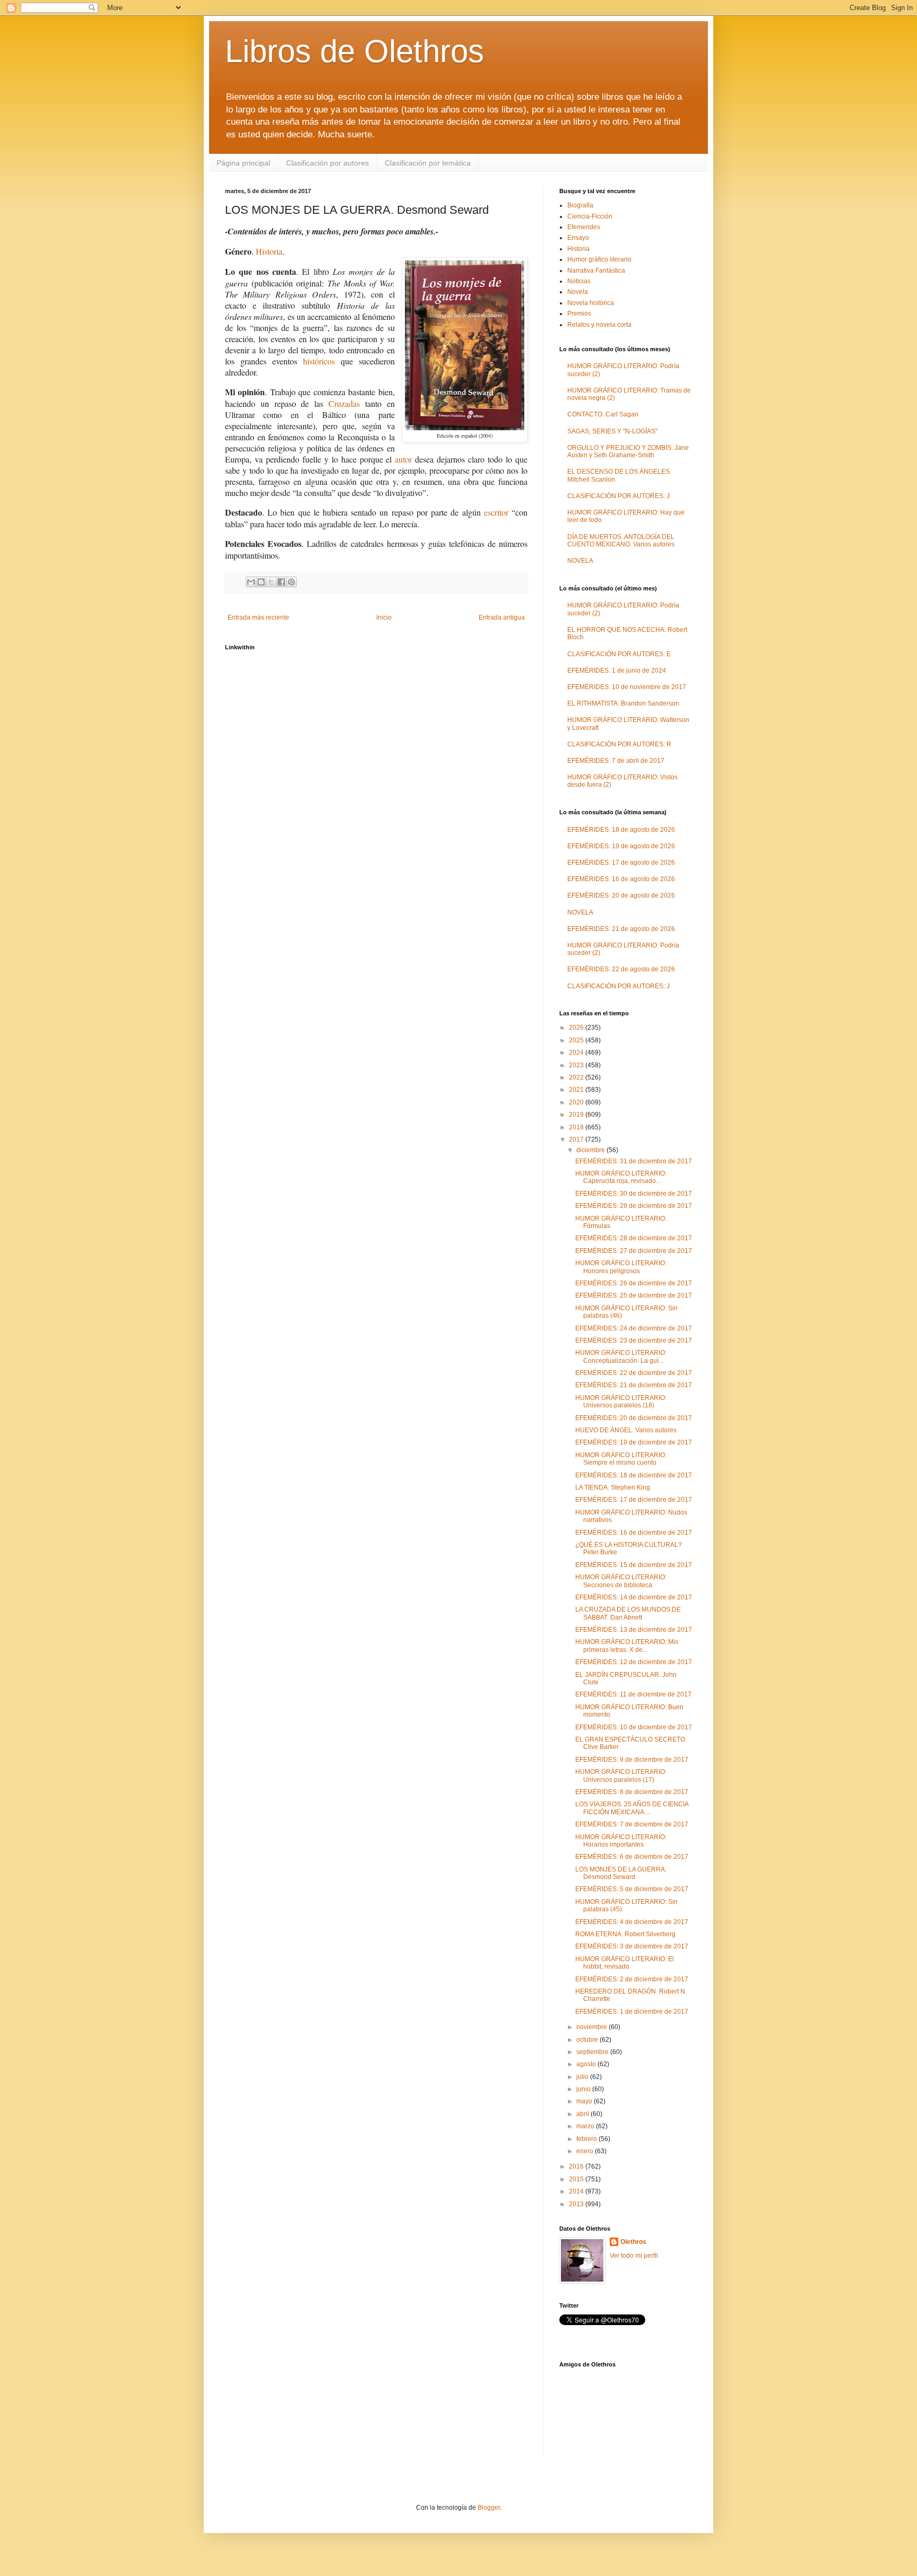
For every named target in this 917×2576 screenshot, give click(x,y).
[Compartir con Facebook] (281, 582)
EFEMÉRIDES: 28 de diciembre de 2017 (634, 1238)
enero (586, 2151)
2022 (577, 1077)
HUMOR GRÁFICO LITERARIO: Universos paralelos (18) (621, 1402)
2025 (577, 1040)
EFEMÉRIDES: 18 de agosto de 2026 (621, 830)
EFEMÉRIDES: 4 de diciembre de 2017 (632, 1922)
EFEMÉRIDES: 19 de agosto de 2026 (621, 846)
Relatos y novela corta (599, 325)
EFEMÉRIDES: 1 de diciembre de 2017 (632, 2012)
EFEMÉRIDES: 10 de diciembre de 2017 (634, 1727)
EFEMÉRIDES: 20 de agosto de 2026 (621, 895)
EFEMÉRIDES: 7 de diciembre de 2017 (632, 1824)
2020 (577, 1102)
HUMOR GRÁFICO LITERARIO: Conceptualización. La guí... (621, 1356)
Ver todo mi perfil (634, 2256)
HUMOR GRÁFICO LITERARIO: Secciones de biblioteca (621, 1581)
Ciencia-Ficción (590, 216)
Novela (578, 292)
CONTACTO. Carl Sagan (603, 414)
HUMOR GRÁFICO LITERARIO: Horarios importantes (621, 1841)
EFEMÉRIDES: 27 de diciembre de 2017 (634, 1251)
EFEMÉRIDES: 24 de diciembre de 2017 (634, 1328)
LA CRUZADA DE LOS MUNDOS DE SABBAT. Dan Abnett (628, 1613)
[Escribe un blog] (261, 582)
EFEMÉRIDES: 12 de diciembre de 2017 (634, 1662)
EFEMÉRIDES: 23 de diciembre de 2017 (634, 1341)
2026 (577, 1028)
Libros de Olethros (354, 51)
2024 (577, 1052)
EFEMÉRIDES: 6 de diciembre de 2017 (632, 1857)
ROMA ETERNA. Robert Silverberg (625, 1934)
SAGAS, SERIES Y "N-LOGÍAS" (612, 431)
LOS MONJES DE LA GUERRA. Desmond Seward (621, 1873)
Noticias (579, 281)
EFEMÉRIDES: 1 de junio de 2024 (617, 671)
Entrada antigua (502, 617)
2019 (577, 1115)
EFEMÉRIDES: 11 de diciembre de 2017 (633, 1694)
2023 (577, 1065)
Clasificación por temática (428, 163)
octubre (588, 2040)
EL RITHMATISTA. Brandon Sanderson (623, 703)
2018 (577, 1127)
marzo (586, 2126)
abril (583, 2114)
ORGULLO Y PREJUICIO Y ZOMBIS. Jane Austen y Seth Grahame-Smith (628, 451)
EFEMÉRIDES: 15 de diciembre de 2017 (634, 1565)
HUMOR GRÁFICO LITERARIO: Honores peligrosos (621, 1267)
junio (584, 2089)
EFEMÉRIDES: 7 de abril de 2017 (616, 761)
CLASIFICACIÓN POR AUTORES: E (619, 654)
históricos (319, 361)
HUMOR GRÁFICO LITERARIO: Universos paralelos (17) (621, 1776)
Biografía (580, 205)
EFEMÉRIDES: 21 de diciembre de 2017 (634, 1385)
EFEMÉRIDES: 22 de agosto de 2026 (621, 969)
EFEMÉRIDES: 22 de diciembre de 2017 (634, 1373)
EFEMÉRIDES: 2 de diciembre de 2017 (632, 1979)
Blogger (489, 2508)
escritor (496, 512)
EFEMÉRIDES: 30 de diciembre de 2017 (634, 1194)
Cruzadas (344, 403)
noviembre (592, 2027)
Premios (579, 314)
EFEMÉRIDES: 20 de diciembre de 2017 (634, 1418)
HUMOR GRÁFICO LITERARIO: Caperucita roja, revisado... (621, 1177)
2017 (577, 1139)
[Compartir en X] (271, 582)
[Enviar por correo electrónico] (251, 582)
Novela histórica (591, 303)
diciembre (591, 1150)
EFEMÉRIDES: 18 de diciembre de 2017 (634, 1475)
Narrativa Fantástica (596, 271)
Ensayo (578, 238)
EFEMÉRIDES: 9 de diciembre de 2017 (632, 1760)
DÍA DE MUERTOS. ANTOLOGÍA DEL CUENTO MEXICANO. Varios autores (621, 541)
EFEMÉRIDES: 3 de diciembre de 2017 (632, 1946)
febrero (587, 2139)
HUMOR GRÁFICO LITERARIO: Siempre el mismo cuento (621, 1459)
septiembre (593, 2052)
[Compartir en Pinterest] (291, 582)
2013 (577, 2204)
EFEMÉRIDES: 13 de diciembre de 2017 (634, 1630)
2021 (577, 1090)
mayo (585, 2101)
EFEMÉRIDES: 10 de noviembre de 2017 (627, 687)
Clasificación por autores (327, 163)
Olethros (633, 2242)
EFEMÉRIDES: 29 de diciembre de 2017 (634, 1206)
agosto (587, 2064)
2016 (577, 2166)
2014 (577, 2191)
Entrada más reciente (258, 617)
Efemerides (584, 227)
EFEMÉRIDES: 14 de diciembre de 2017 (634, 1597)
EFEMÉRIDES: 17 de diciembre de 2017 (634, 1500)
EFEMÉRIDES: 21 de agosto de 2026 (621, 929)
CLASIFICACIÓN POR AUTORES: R (619, 744)
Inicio (384, 617)
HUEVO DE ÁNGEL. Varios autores (626, 1430)
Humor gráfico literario (599, 259)
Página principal (243, 163)
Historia (269, 251)
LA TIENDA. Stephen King (613, 1487)
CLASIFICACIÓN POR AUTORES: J (618, 496)
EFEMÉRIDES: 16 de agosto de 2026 (621, 879)
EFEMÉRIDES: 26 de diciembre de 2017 (634, 1283)
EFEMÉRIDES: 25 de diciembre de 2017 (634, 1295)
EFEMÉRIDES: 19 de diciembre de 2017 (634, 1442)
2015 (577, 2179)
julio (583, 2077)
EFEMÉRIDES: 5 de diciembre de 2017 (632, 1889)
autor (403, 459)
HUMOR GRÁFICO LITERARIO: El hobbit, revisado (625, 1963)
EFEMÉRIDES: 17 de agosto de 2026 (621, 863)
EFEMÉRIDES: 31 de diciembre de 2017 (634, 1161)
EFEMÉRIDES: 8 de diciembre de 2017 (632, 1792)
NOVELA (580, 561)
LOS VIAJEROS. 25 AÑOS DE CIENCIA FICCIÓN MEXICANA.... (632, 1808)
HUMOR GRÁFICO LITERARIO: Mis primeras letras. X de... (627, 1646)
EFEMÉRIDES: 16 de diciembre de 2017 (634, 1533)
